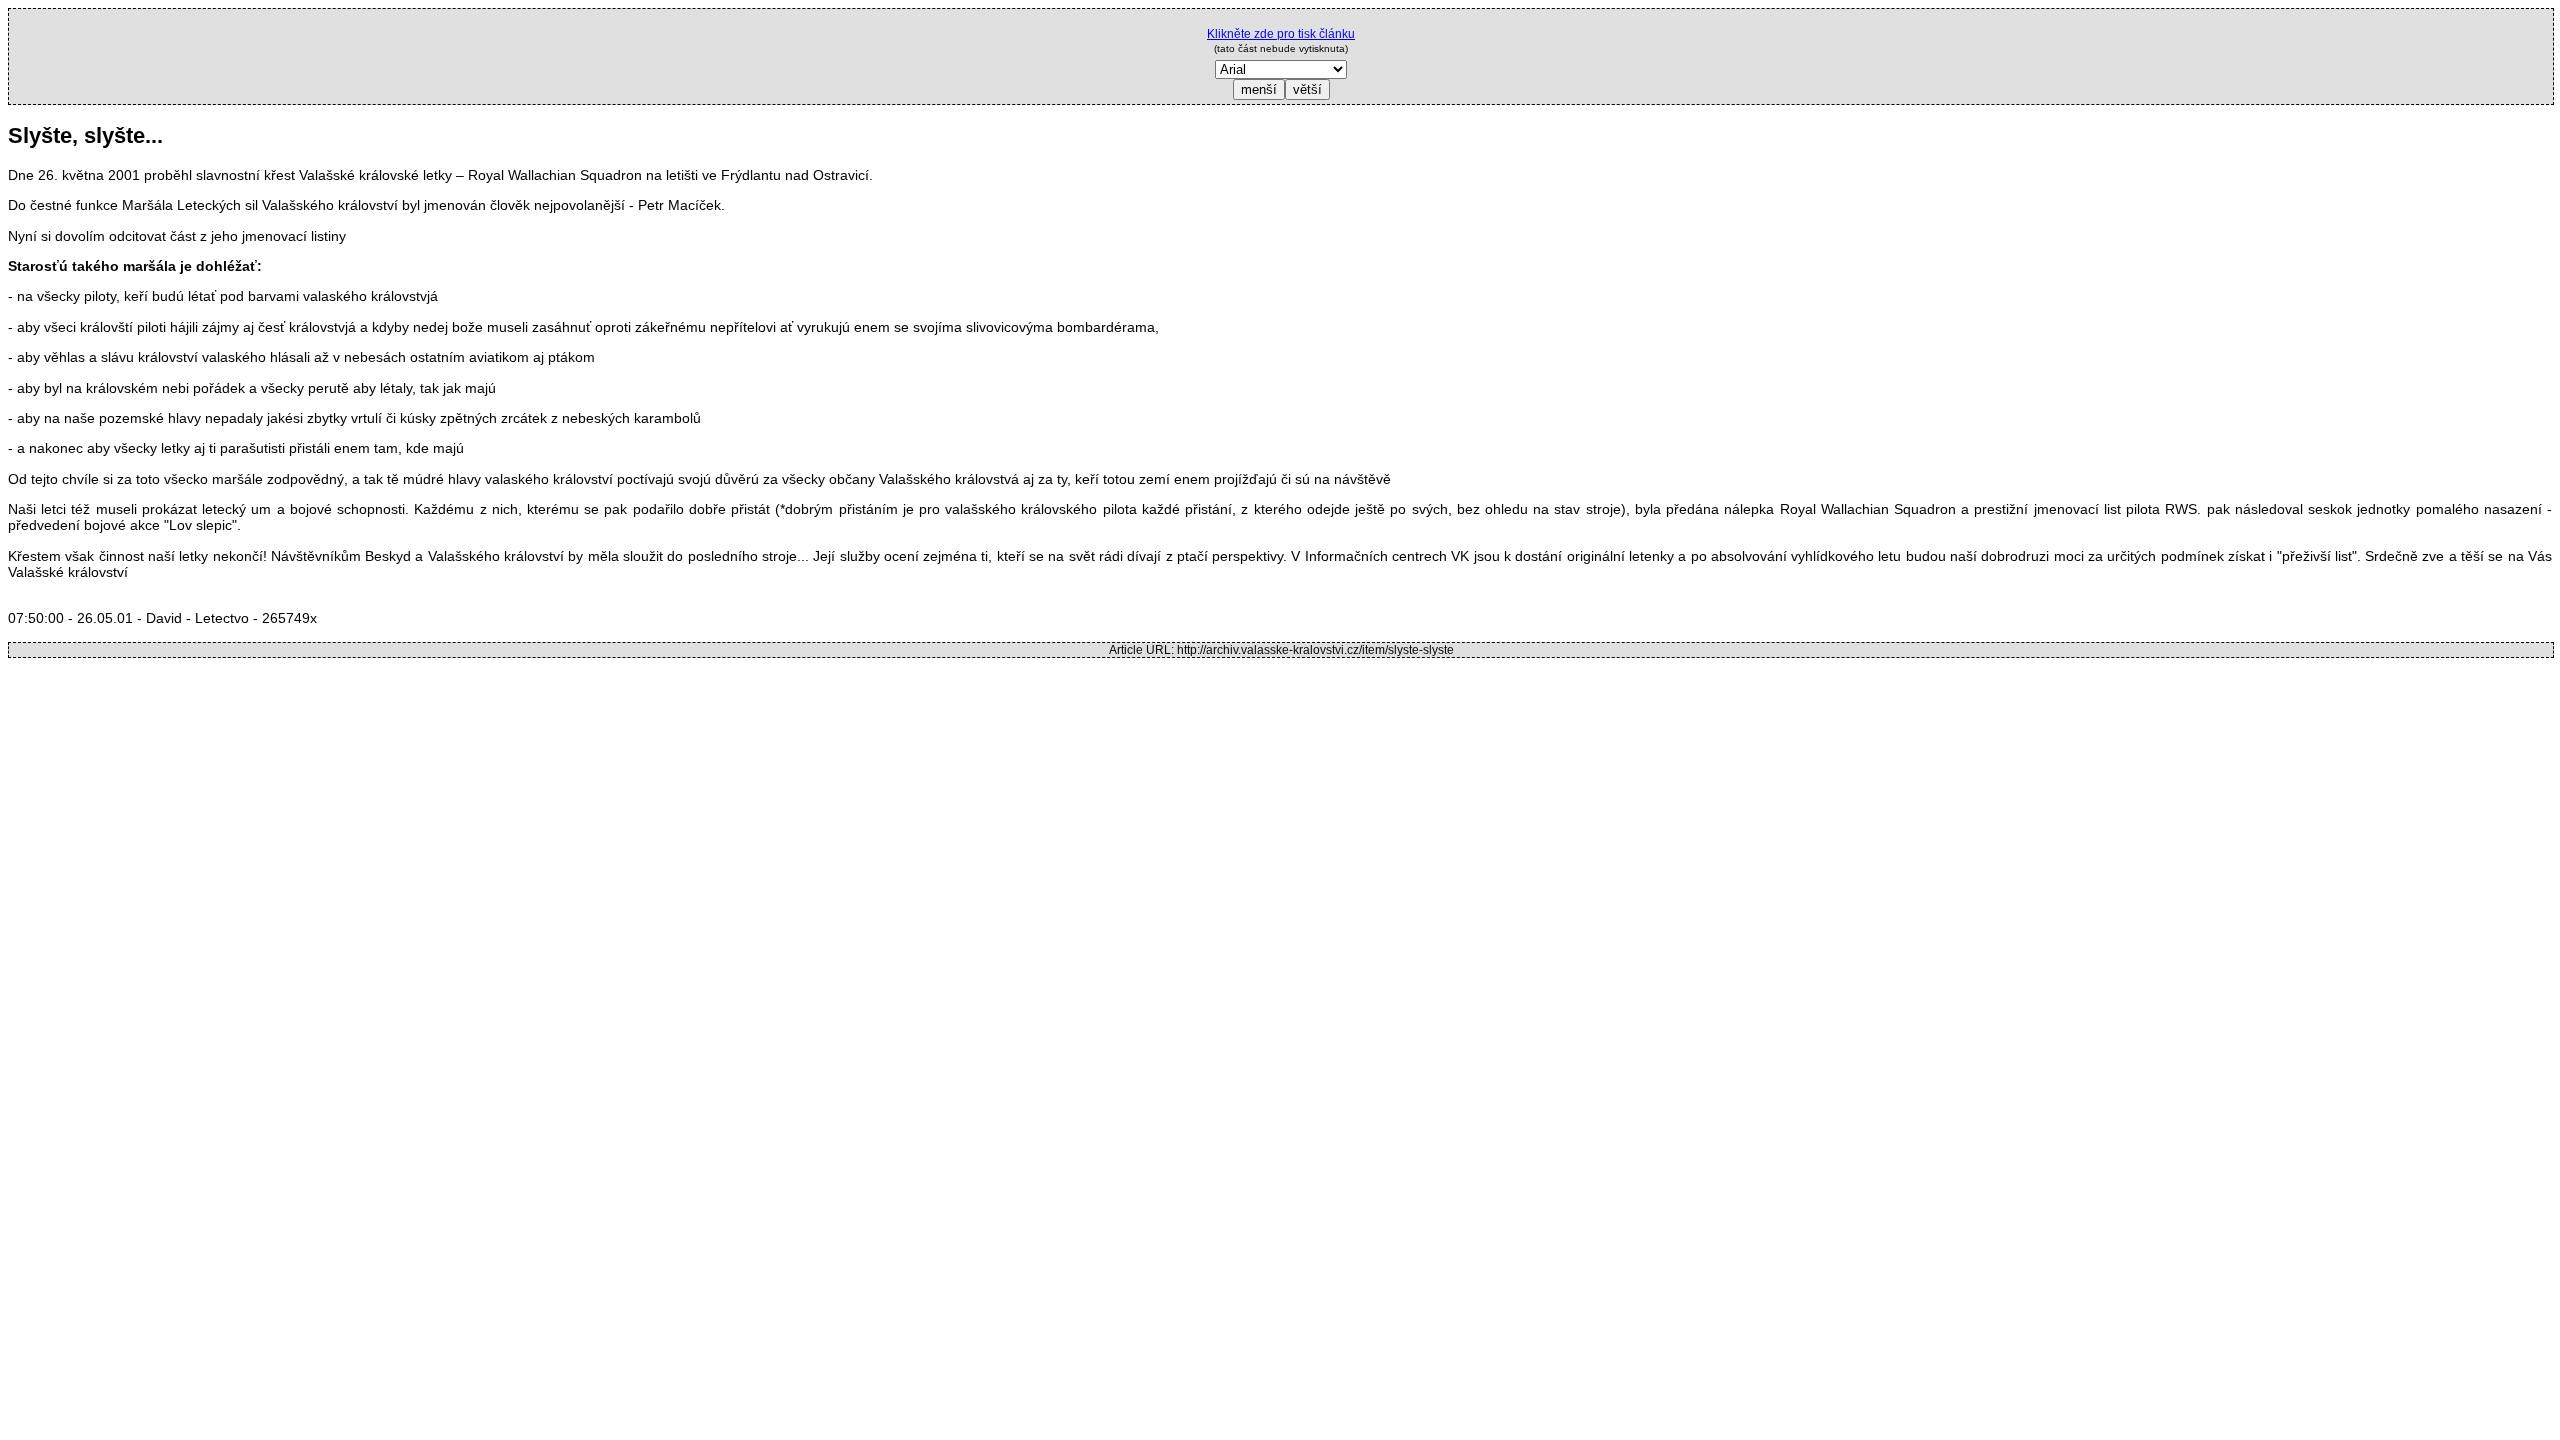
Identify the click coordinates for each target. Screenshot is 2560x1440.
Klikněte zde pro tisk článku (1281, 34)
